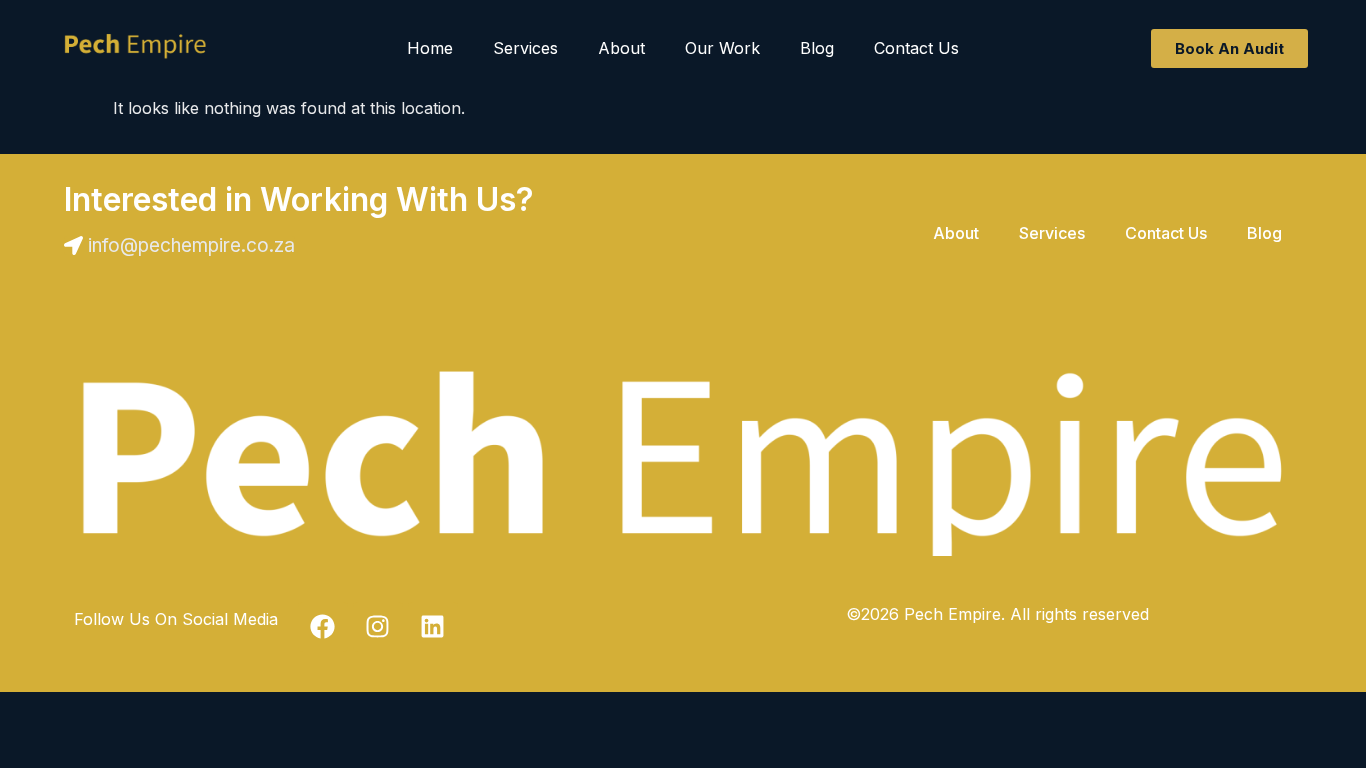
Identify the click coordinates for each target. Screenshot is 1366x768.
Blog (817, 48)
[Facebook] (323, 627)
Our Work (722, 48)
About (621, 48)
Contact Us (916, 48)
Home (430, 48)
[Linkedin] (433, 627)
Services (525, 48)
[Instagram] (378, 627)
